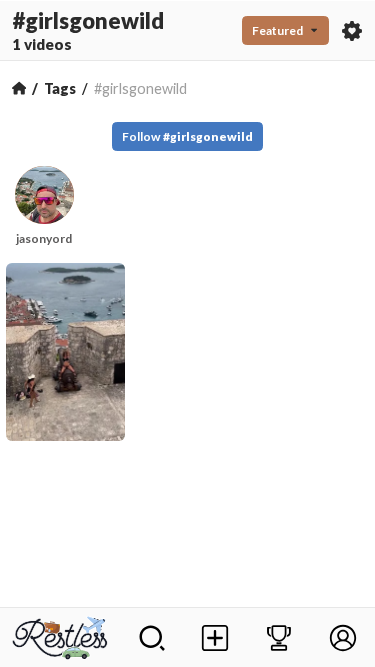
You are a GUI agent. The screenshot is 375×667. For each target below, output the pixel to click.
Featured (277, 30)
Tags (60, 88)
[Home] (19, 88)
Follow (187, 136)
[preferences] (352, 31)
